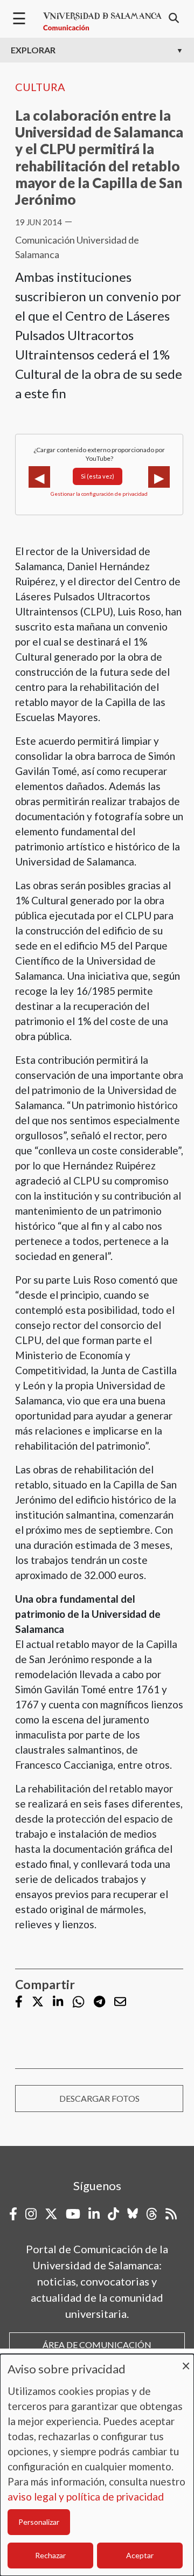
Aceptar (140, 2555)
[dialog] (97, 2465)
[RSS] (171, 2214)
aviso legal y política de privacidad (86, 2497)
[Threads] (152, 2214)
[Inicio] (102, 22)
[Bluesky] (133, 2214)
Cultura (40, 87)
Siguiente (159, 477)
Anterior (39, 477)
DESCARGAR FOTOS (99, 2098)
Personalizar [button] (39, 2522)
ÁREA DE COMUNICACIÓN (97, 2345)
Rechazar (50, 2555)
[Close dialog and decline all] (186, 2361)
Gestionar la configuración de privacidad (99, 494)
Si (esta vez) (98, 476)
